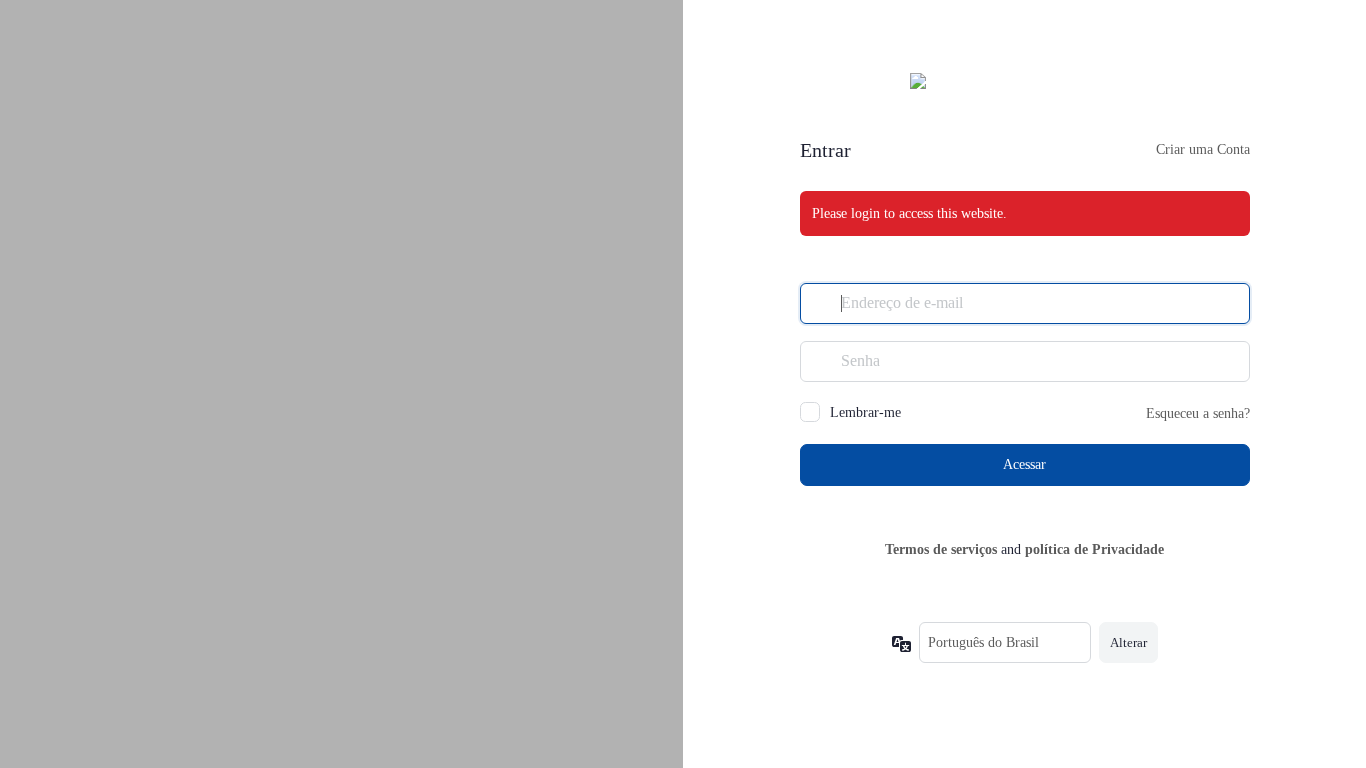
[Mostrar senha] (1230, 361)
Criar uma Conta (1203, 149)
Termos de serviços (941, 549)
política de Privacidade (1094, 549)
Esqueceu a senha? (1198, 413)
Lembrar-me (865, 412)
